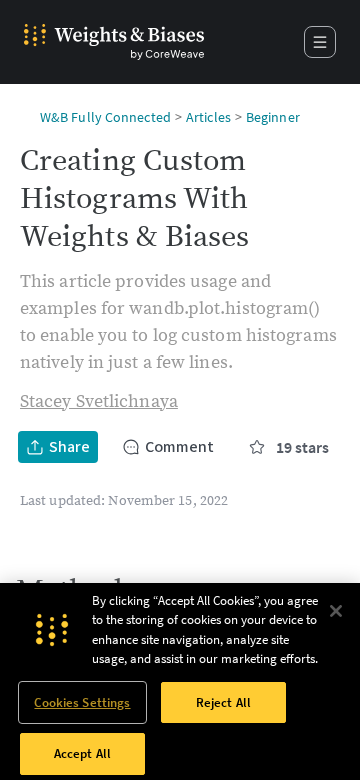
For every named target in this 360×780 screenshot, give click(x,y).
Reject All (223, 702)
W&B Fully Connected (105, 117)
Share (69, 447)
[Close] (336, 611)
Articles (208, 117)
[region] (180, 681)
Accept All (82, 753)
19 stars (302, 447)
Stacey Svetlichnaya (99, 401)
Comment (179, 447)
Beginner (273, 117)
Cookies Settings (82, 702)
